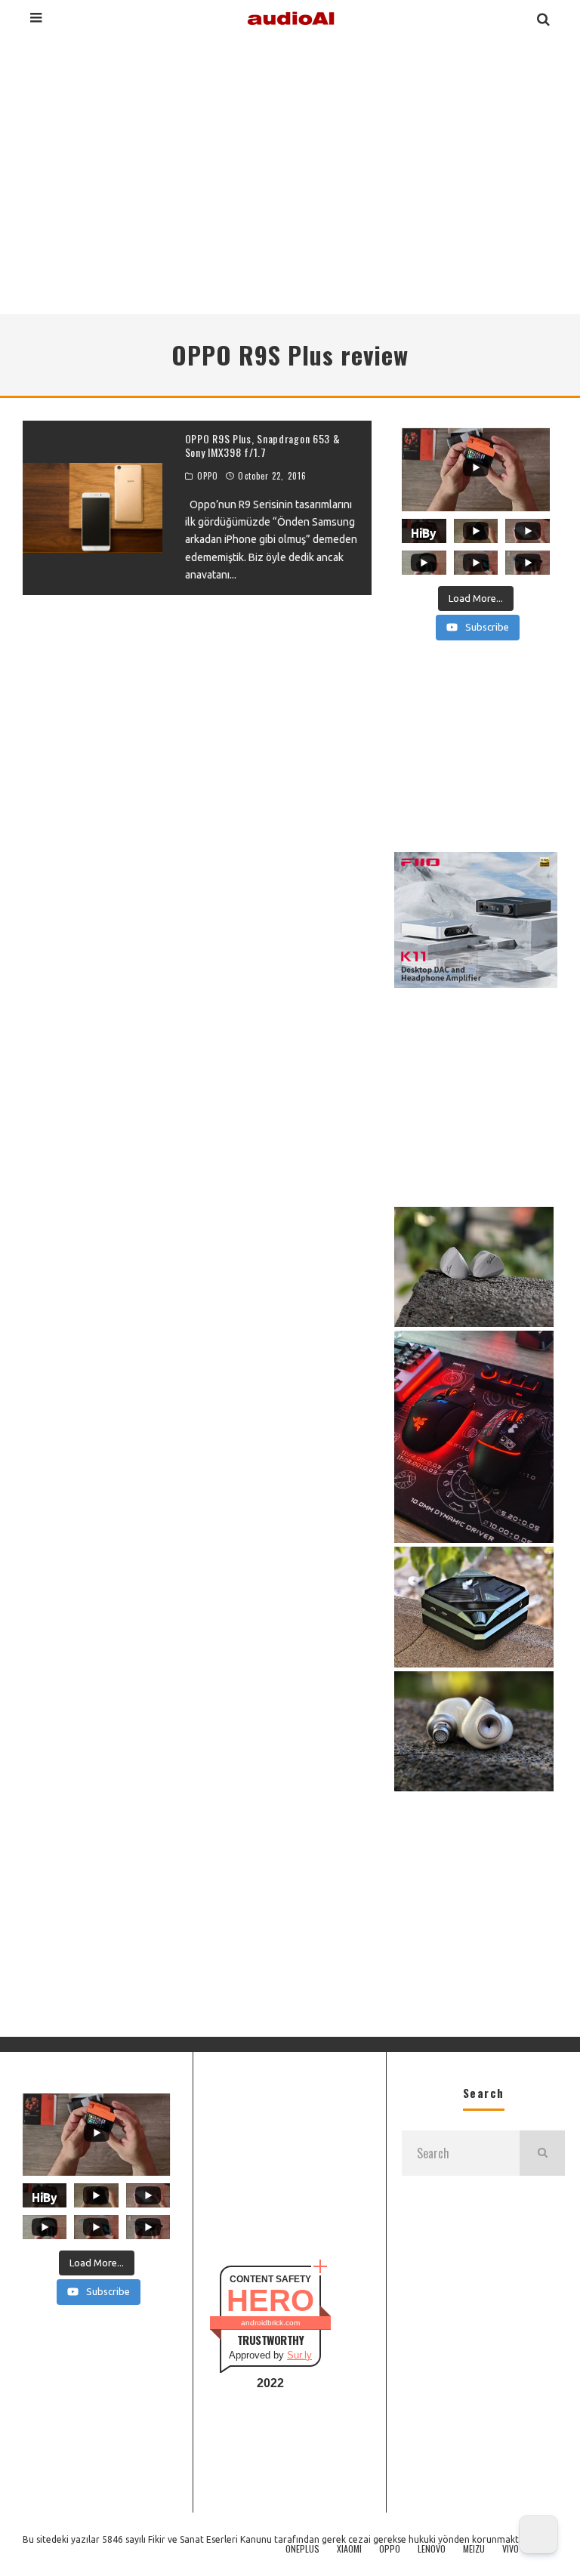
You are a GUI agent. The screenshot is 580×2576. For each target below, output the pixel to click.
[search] (542, 2153)
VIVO (511, 2549)
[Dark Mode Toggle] (538, 2534)
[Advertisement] (290, 173)
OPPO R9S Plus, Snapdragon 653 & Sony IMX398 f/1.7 (263, 445)
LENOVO (432, 2549)
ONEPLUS (302, 2549)
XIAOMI (349, 2549)
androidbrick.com (270, 2323)
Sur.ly (299, 2355)
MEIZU (474, 2549)
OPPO (208, 476)
